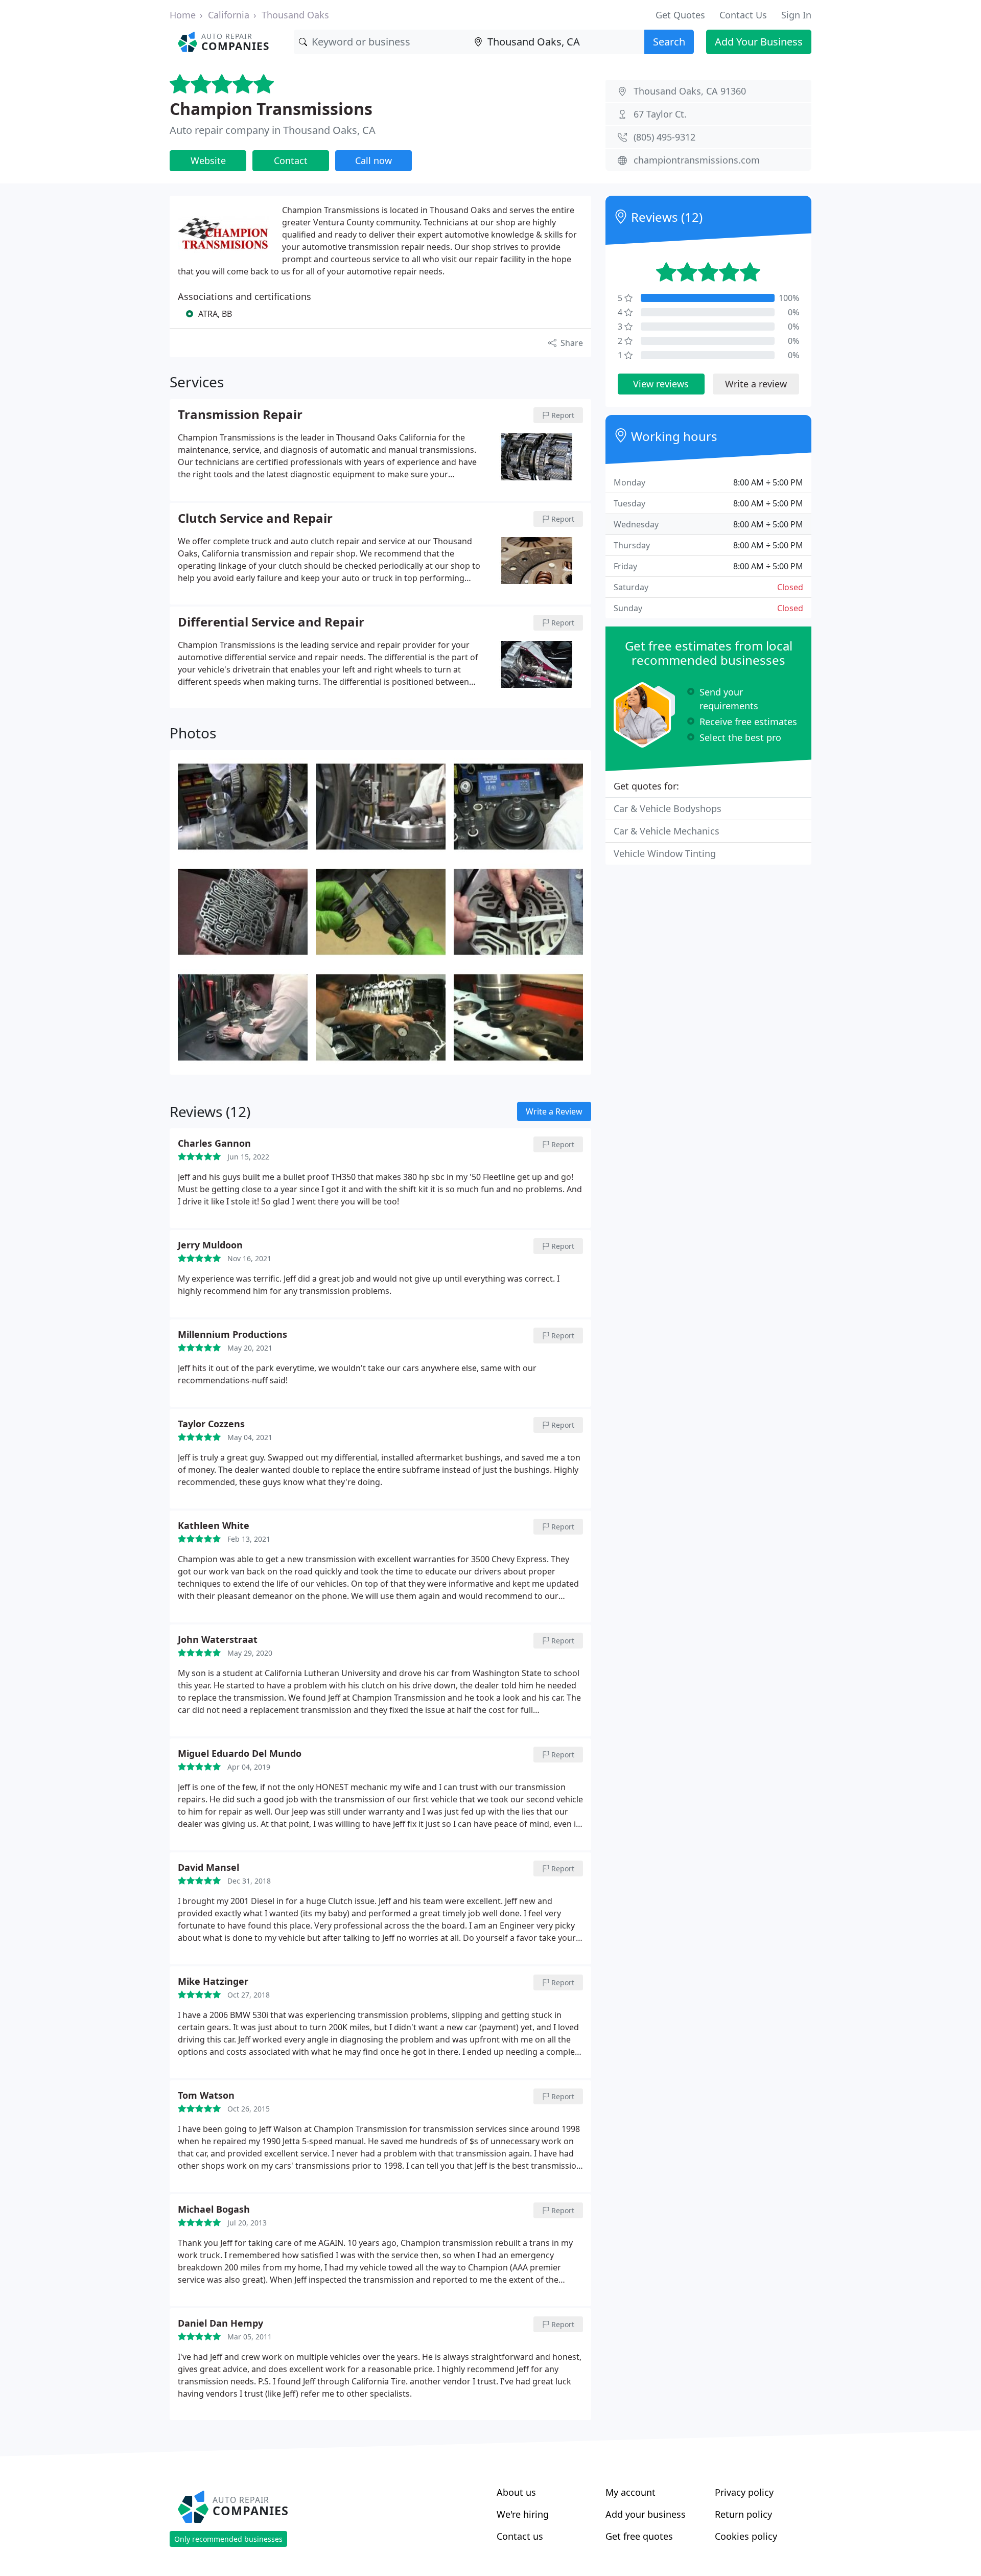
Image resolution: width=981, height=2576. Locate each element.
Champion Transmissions (271, 109)
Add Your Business (759, 42)
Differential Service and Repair (271, 622)
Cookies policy (746, 2536)
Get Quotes (680, 15)
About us (516, 2492)
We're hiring (523, 2514)
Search (669, 42)
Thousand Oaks (295, 15)
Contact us (520, 2536)
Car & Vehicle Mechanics (667, 831)
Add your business (646, 2514)
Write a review (756, 384)
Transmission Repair (240, 415)
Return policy (743, 2514)
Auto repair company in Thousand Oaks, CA (273, 130)
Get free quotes (639, 2536)
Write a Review (554, 1111)
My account (630, 2492)
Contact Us (743, 15)
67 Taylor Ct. (660, 114)
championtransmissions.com (697, 160)
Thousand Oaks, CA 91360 (690, 91)
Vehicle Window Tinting (665, 853)
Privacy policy (744, 2492)
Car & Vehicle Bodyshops (668, 808)
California (229, 15)
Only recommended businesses (228, 2539)
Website (208, 160)
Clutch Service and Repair (255, 519)
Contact (291, 160)
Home (183, 15)
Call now (373, 160)
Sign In (796, 15)
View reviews (661, 384)
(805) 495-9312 (664, 137)
